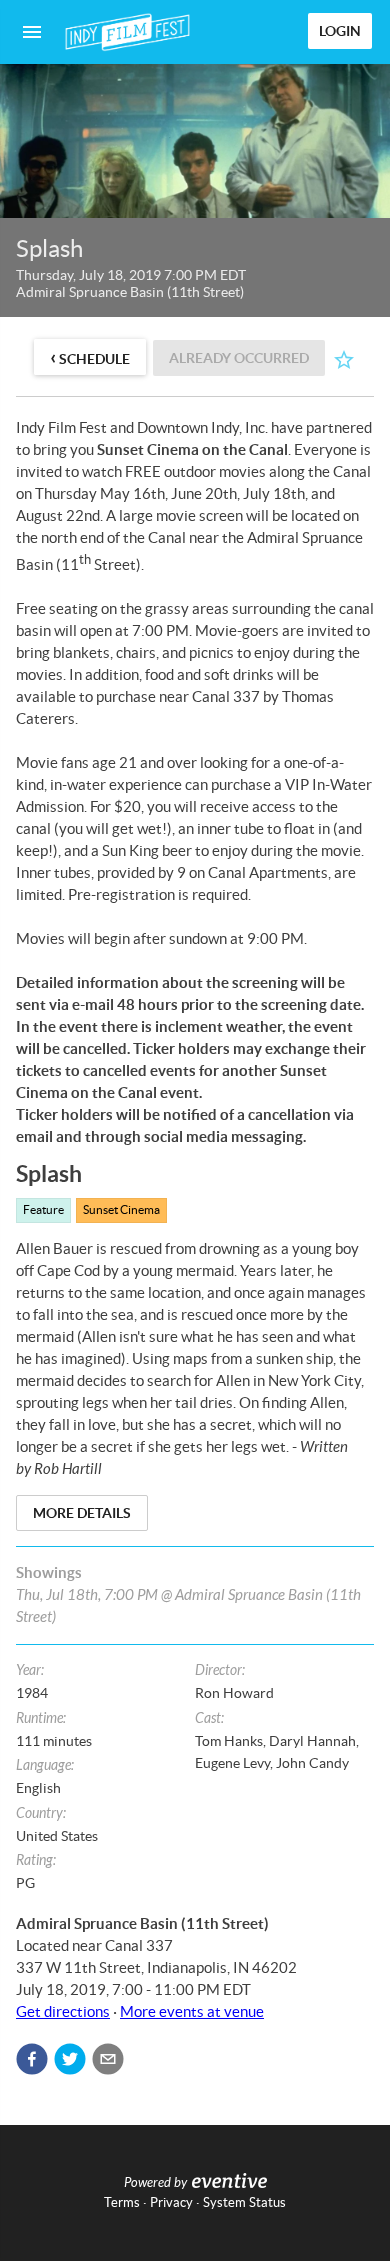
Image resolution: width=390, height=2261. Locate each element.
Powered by (155, 2183)
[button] (32, 2059)
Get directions (63, 2011)
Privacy (171, 2202)
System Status (244, 2202)
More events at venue (192, 2011)
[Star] (344, 360)
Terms (122, 2202)
